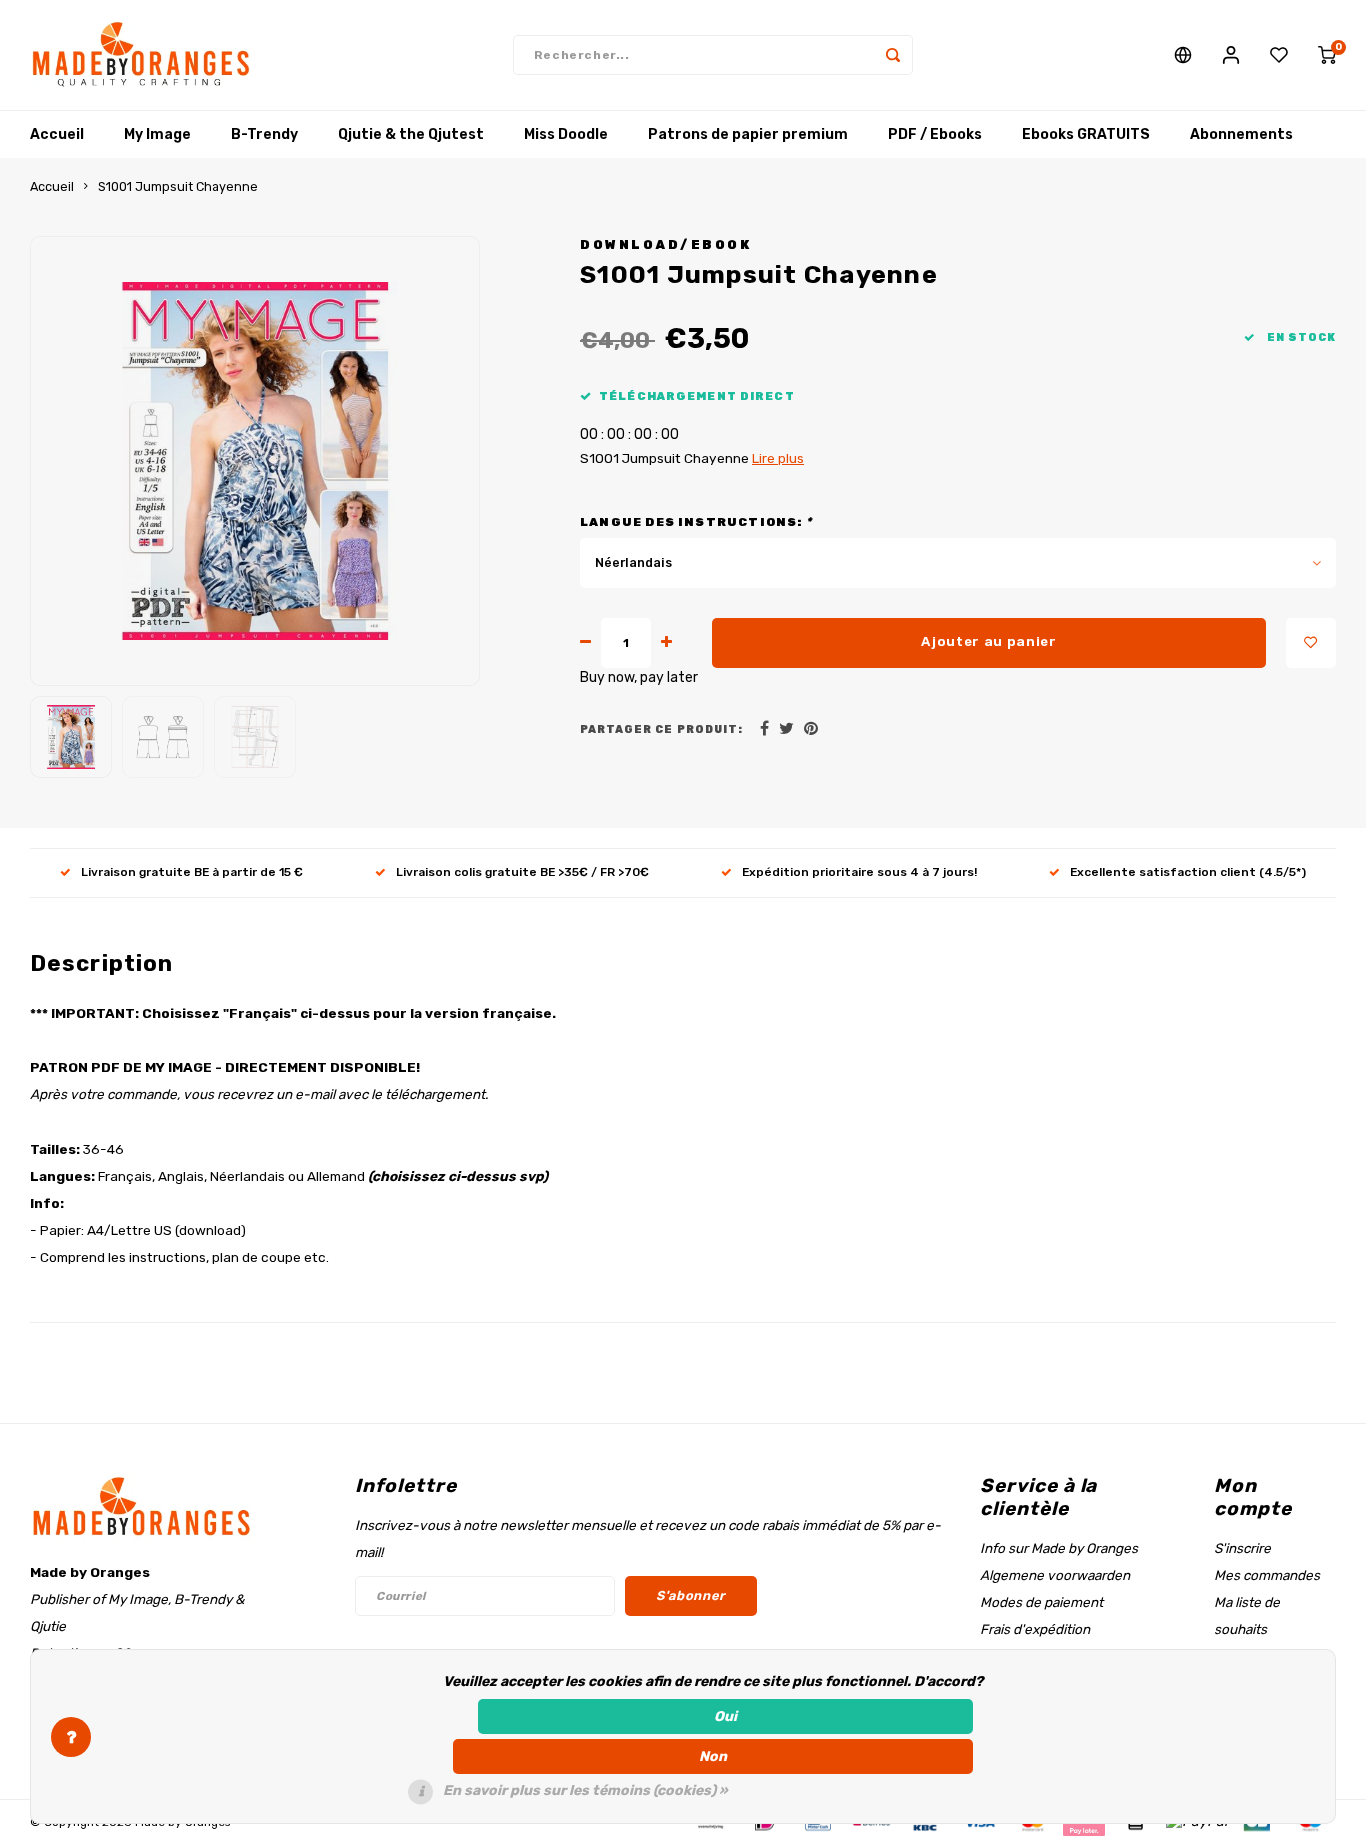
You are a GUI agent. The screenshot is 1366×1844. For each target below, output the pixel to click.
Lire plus (778, 458)
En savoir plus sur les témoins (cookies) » (585, 1790)
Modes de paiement (1041, 1602)
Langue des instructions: (696, 522)
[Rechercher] (893, 55)
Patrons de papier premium (748, 134)
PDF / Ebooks (935, 134)
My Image (157, 134)
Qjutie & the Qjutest (411, 134)
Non (713, 1756)
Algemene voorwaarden (1055, 1575)
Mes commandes (1267, 1575)
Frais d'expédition (1035, 1629)
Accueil (57, 134)
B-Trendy (264, 134)
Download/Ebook (665, 244)
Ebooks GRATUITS (1086, 134)
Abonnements (1241, 134)
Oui (725, 1716)
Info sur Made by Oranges (1059, 1548)
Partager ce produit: (661, 729)
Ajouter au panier (988, 641)
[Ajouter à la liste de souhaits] (1311, 643)
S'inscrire (1242, 1548)
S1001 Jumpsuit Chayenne (178, 186)
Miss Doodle (566, 134)
